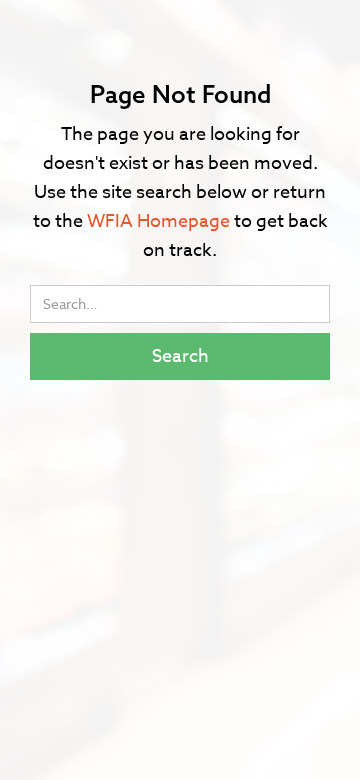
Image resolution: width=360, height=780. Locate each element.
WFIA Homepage (158, 221)
